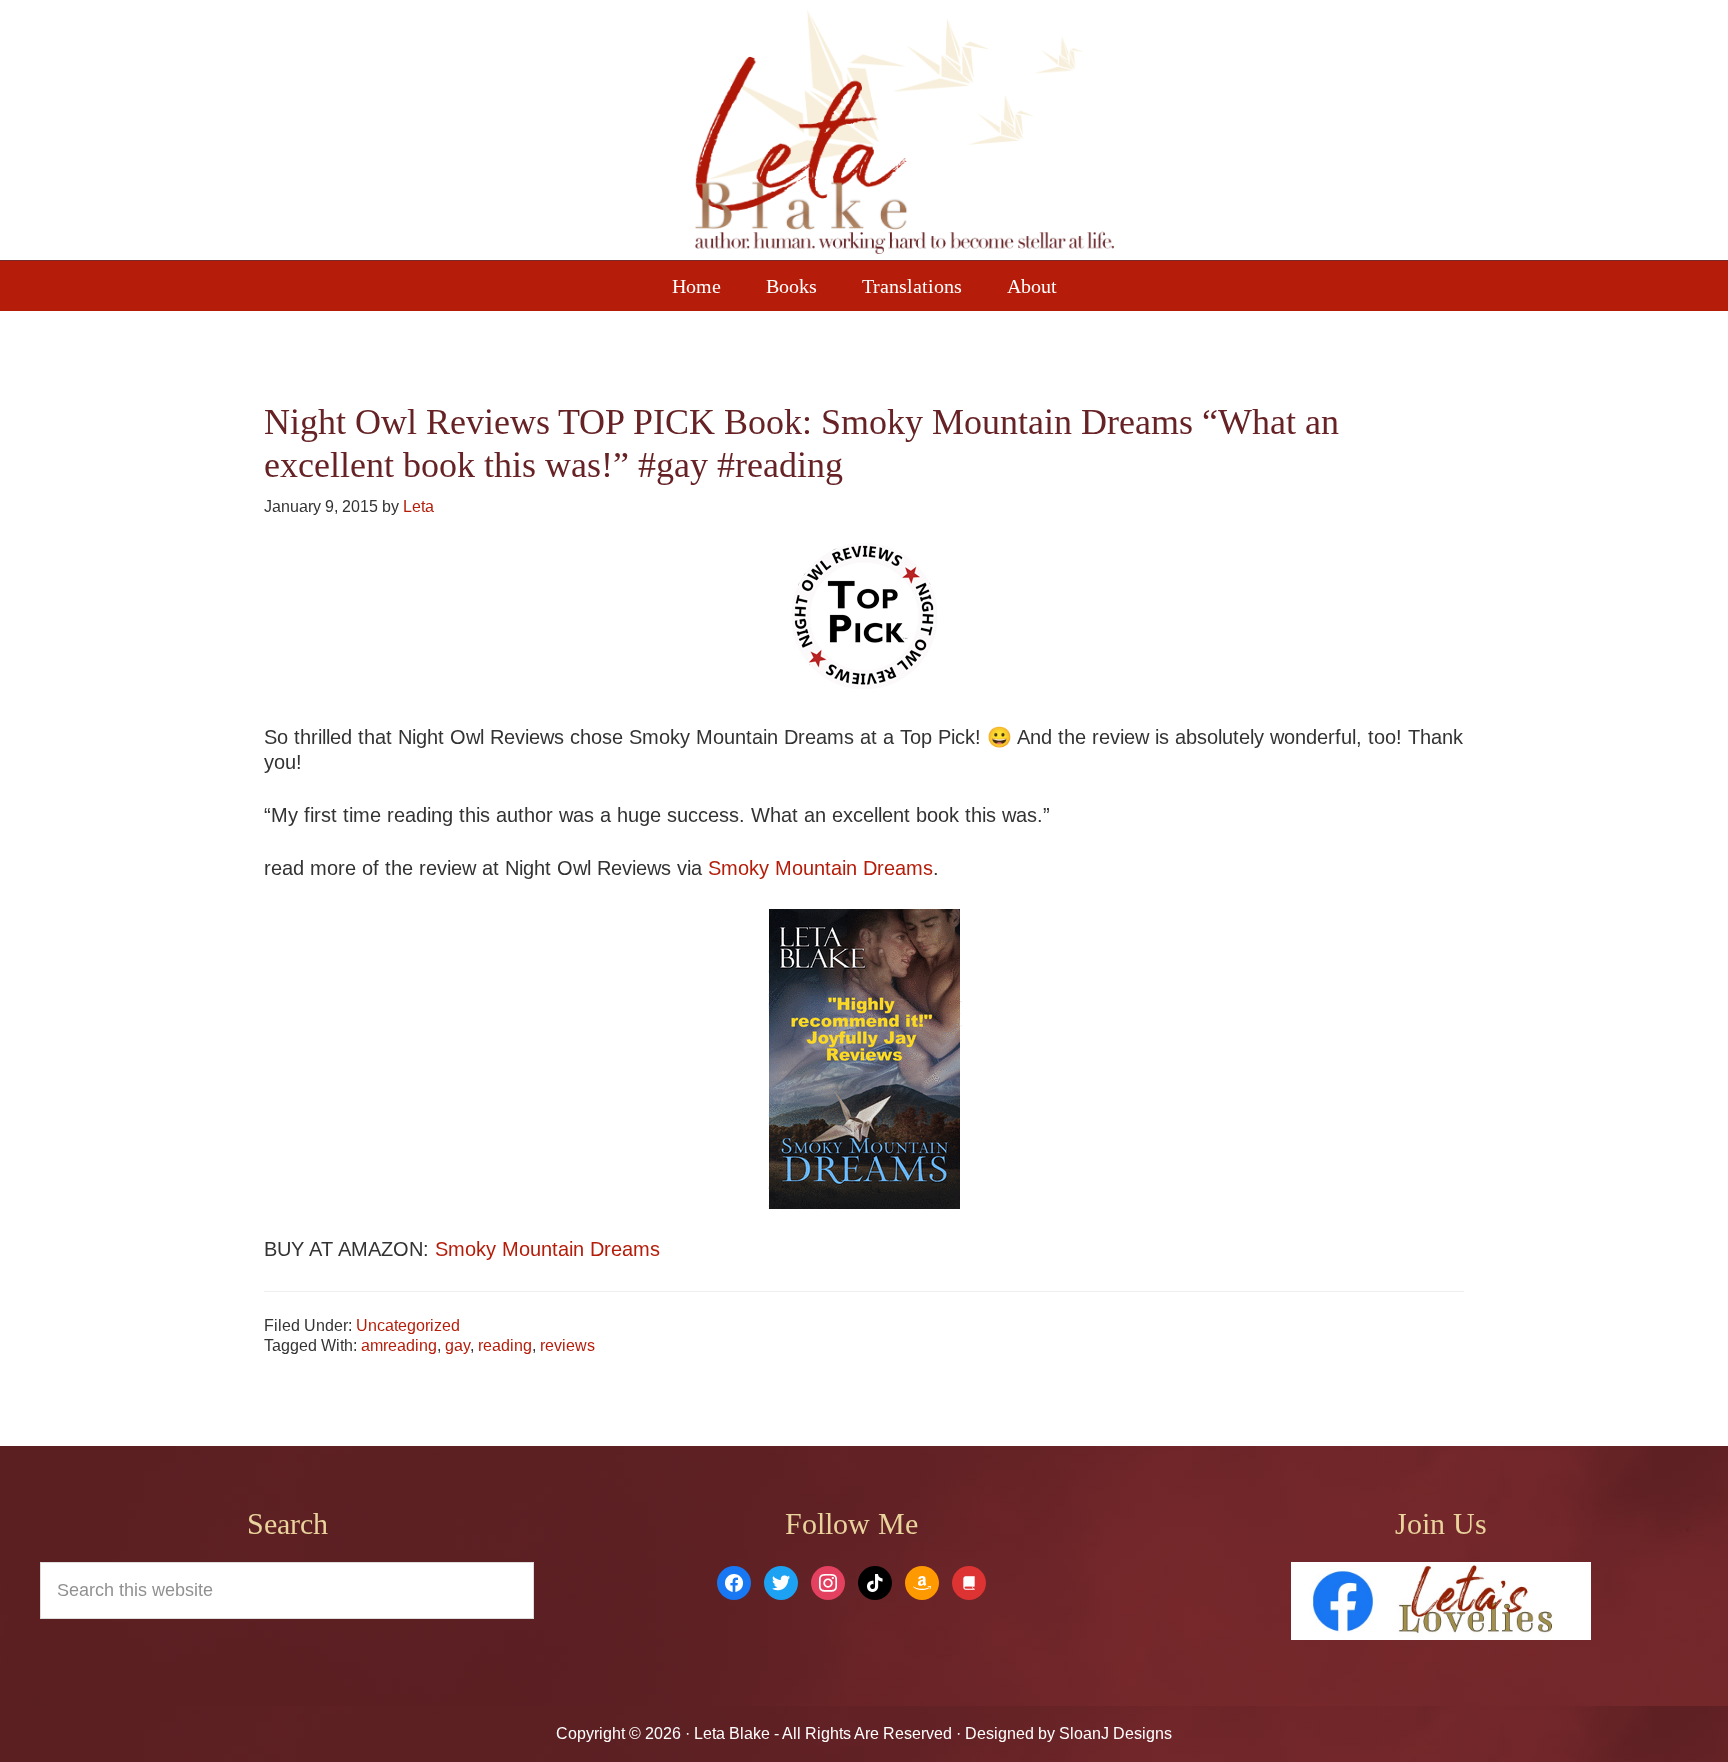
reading (505, 1345)
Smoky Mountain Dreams (820, 868)
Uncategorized (408, 1325)
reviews (567, 1345)
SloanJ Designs (1113, 1733)
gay (457, 1345)
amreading (399, 1345)
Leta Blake (904, 135)
